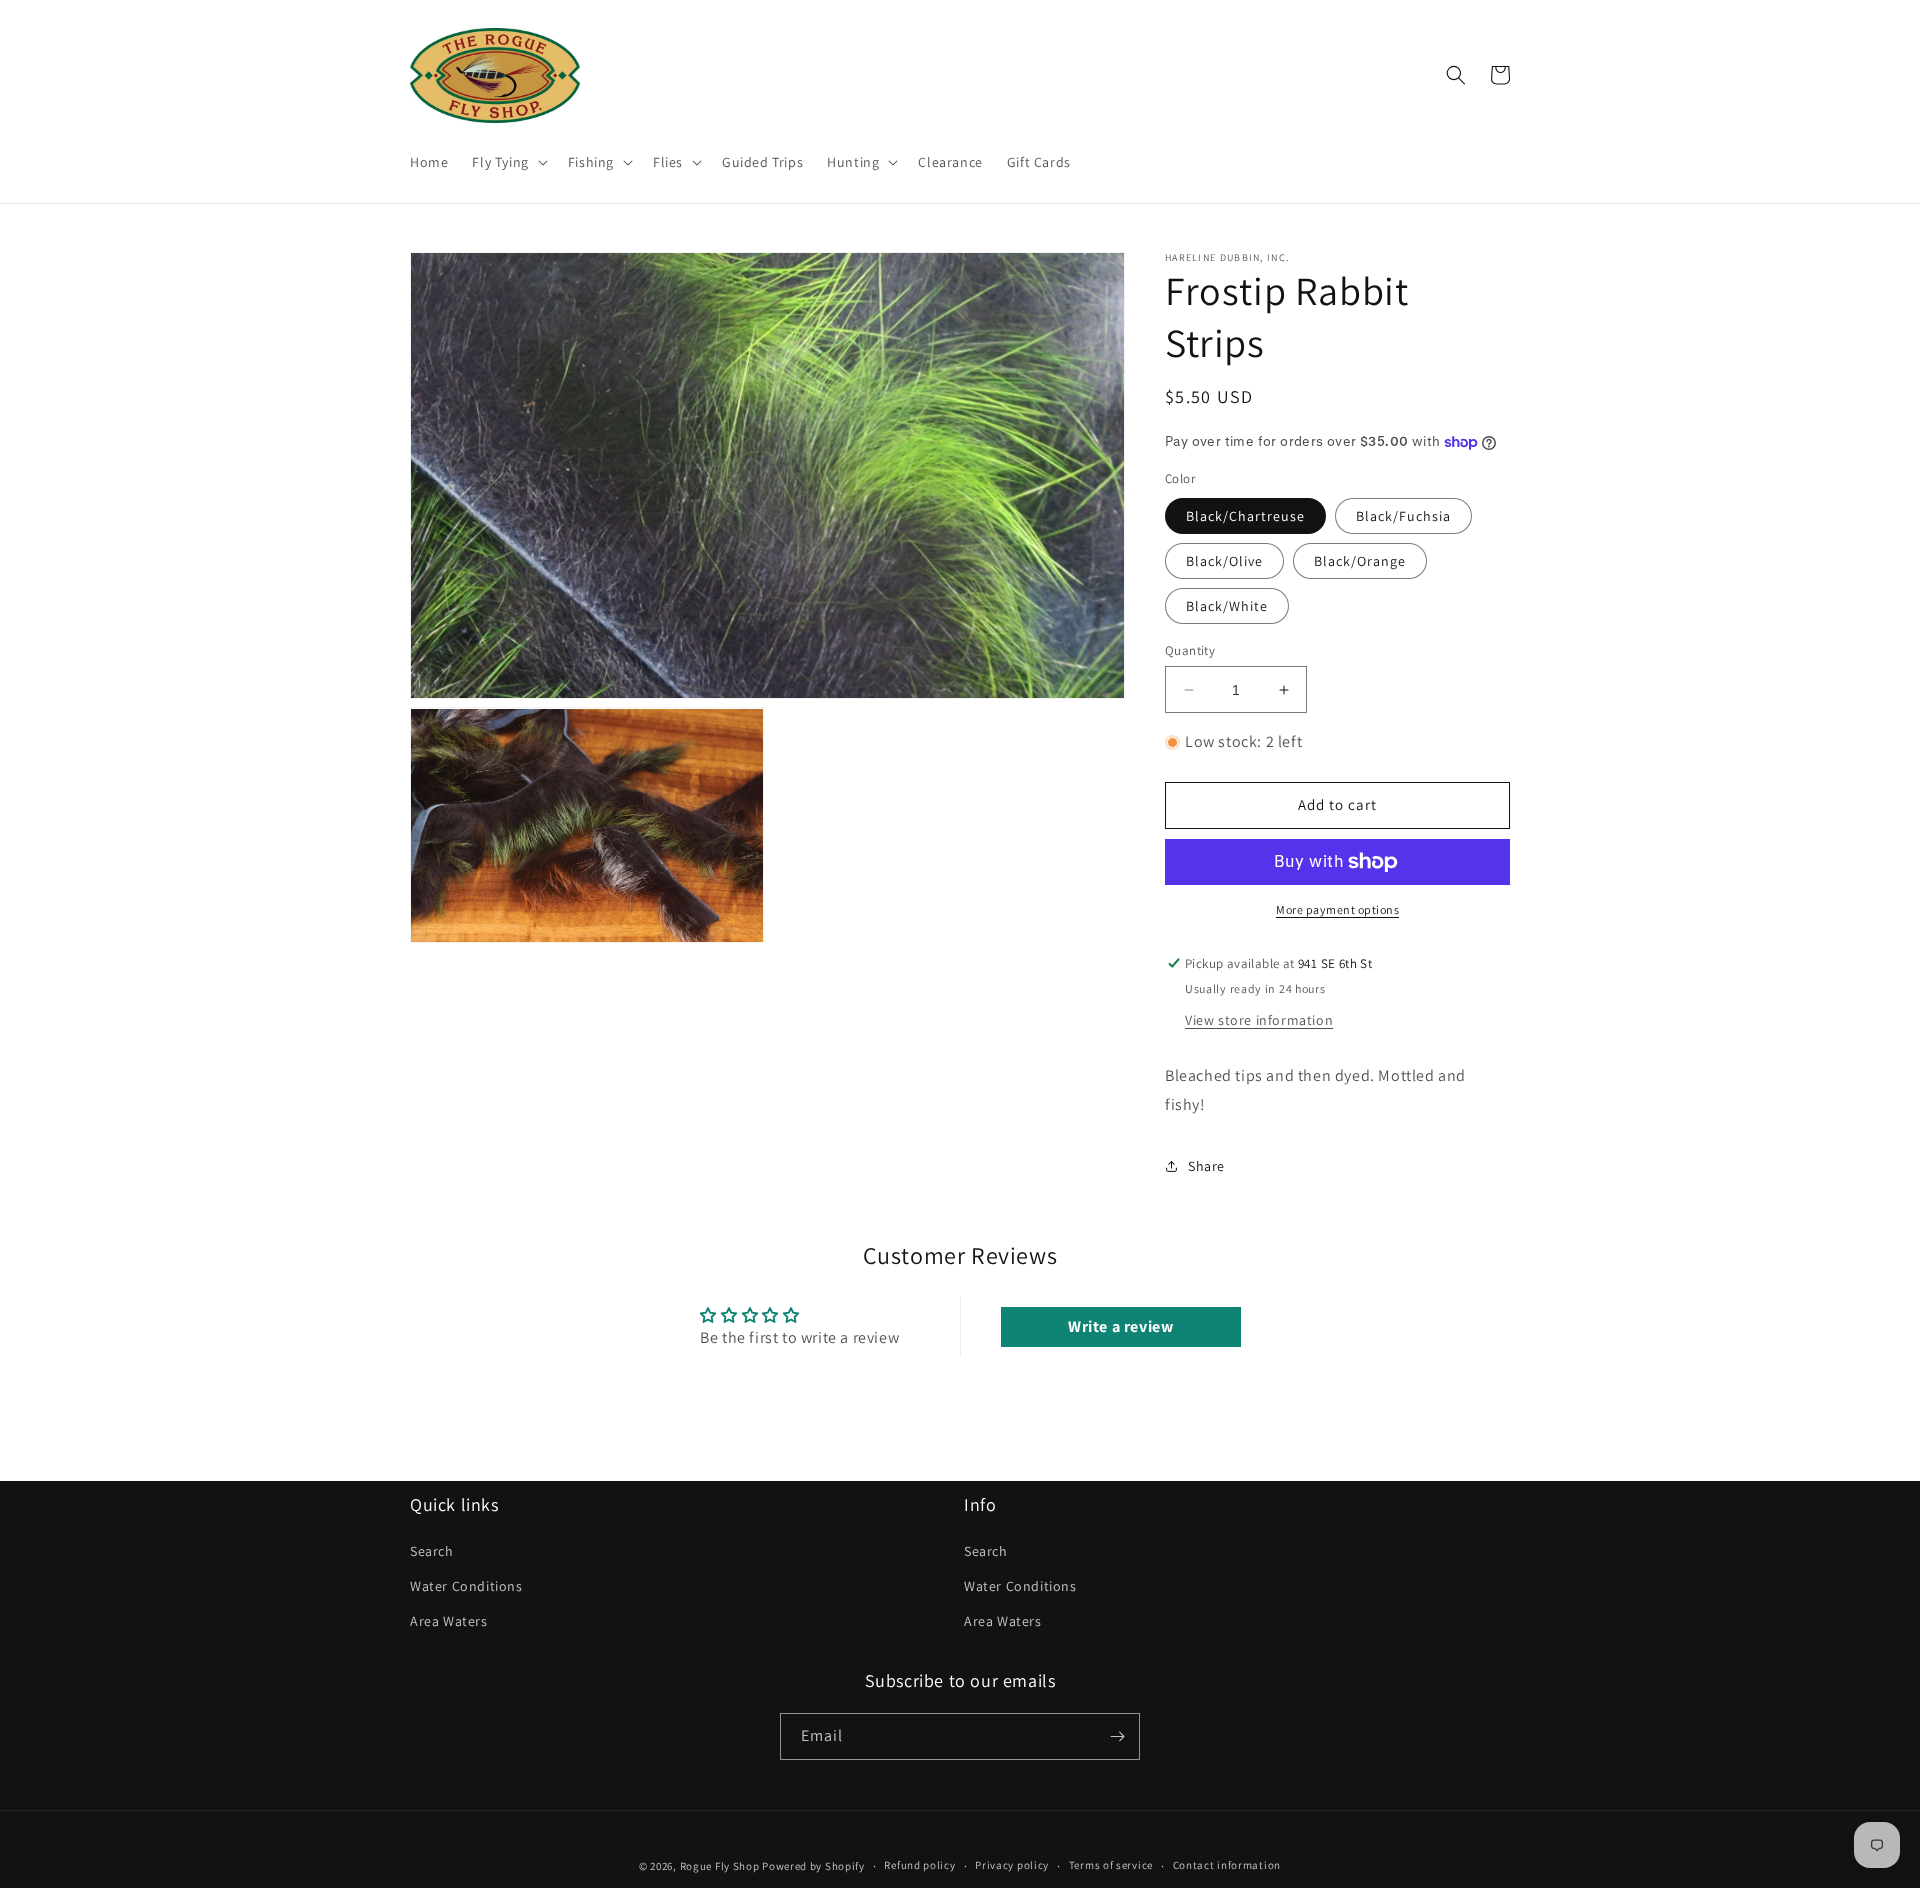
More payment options (1337, 909)
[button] (507, 162)
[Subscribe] (1117, 1736)
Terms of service (1111, 1865)
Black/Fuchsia (1403, 516)
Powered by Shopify (813, 1866)
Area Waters (449, 1621)
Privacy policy (1012, 1865)
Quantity (1190, 650)
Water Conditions (466, 1586)
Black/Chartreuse (1245, 516)
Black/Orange (1360, 561)
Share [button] (1206, 1166)
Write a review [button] (1120, 1326)
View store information (1259, 1020)
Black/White (1227, 606)
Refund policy (919, 1865)
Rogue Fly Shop (720, 1866)
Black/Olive (1224, 561)
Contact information (1227, 1865)
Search (432, 1551)
